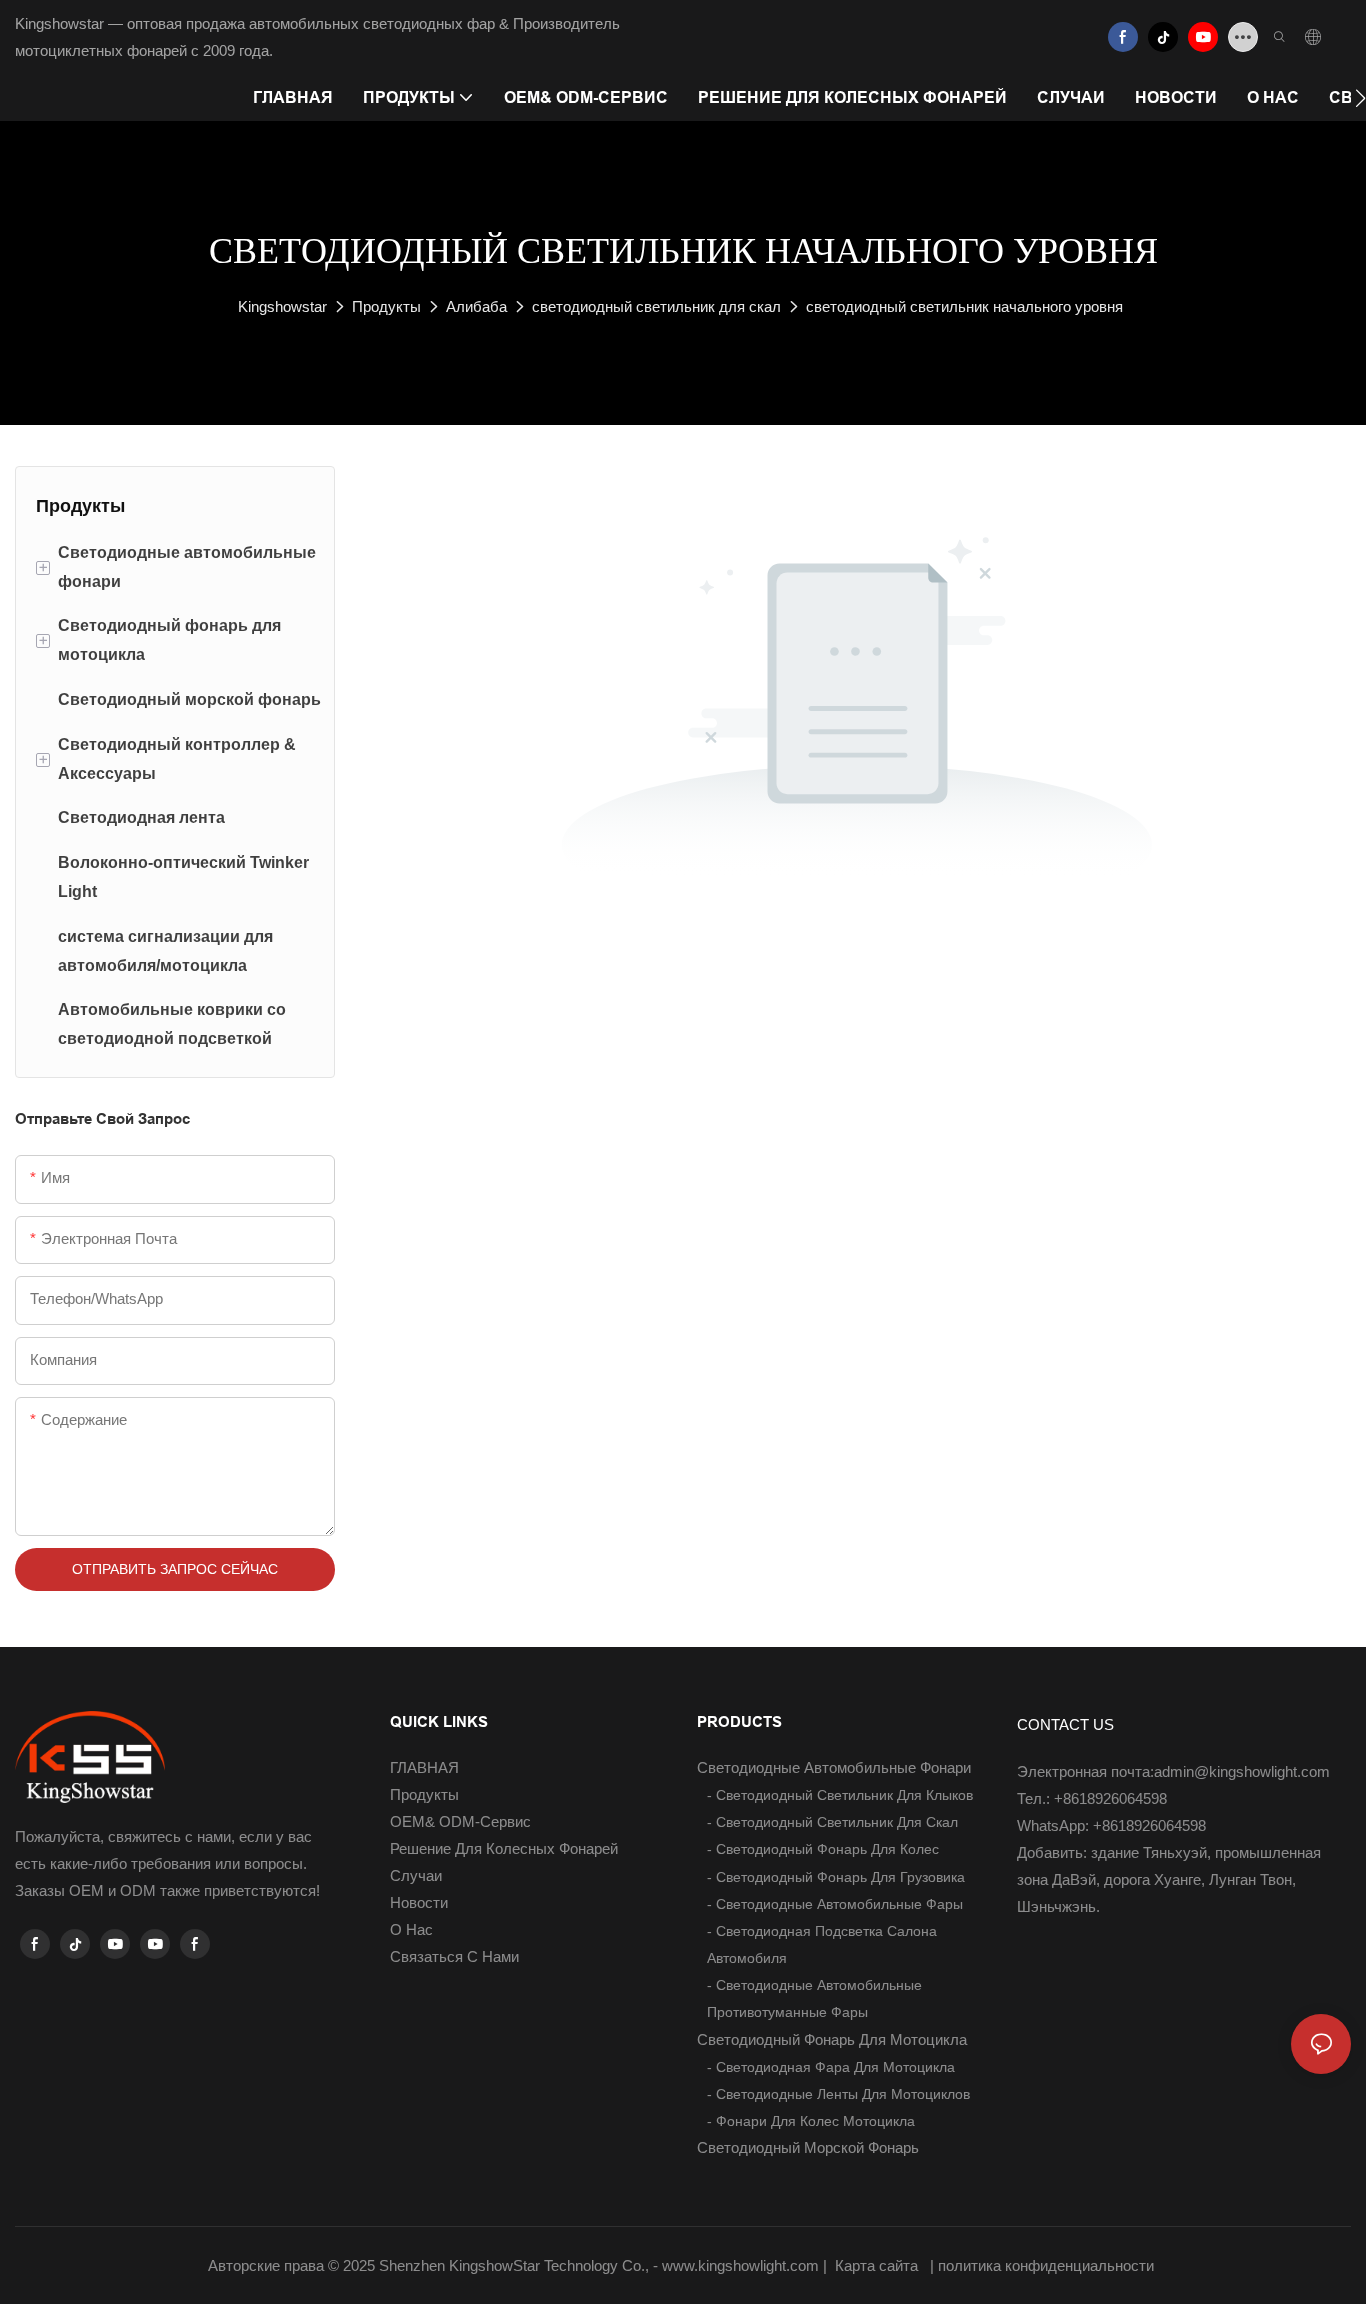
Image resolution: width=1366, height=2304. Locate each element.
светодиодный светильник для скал (656, 306)
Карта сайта (876, 2265)
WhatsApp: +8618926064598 (1111, 1825)
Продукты (386, 306)
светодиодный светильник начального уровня (964, 306)
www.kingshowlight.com (742, 2265)
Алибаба (476, 306)
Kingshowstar (282, 306)
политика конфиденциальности (1048, 2265)
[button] (1360, 98)
